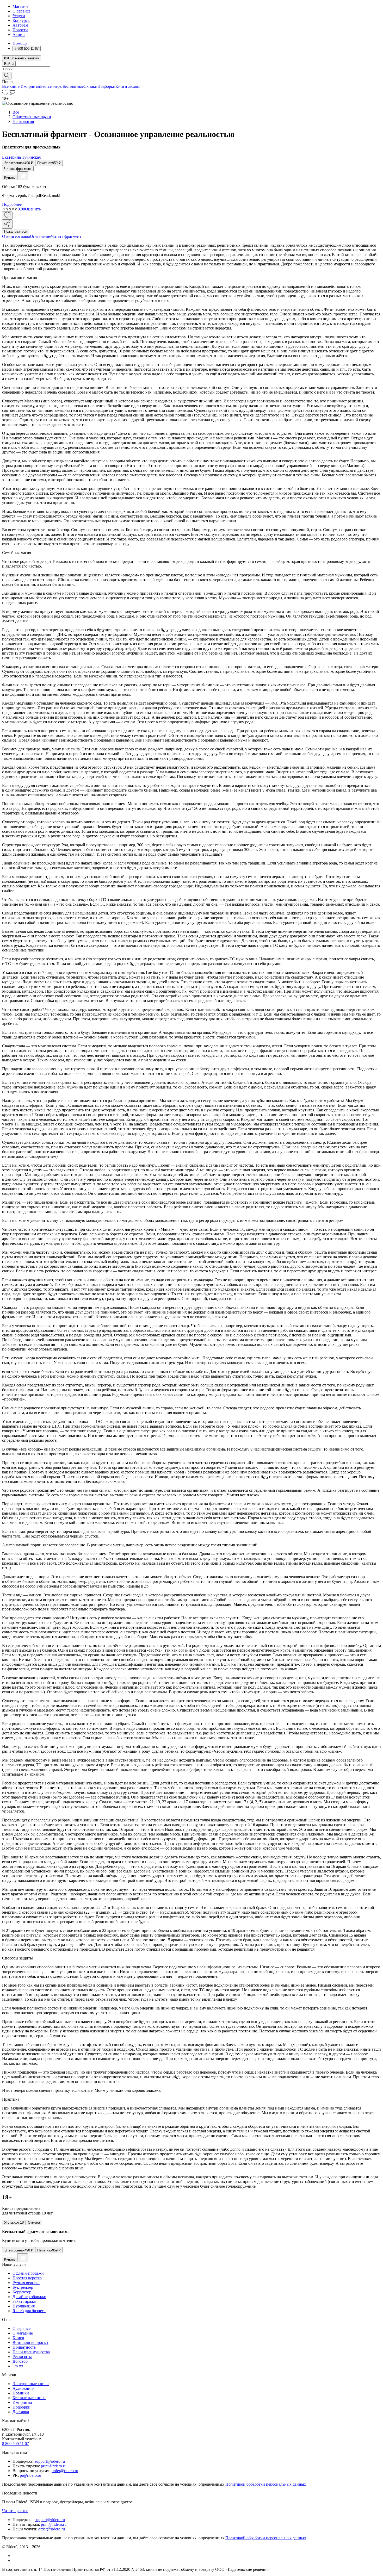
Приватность (24, 2347)
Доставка (21, 2412)
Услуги (19, 16)
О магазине (23, 2333)
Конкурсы (21, 20)
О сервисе (21, 11)
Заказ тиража (24, 2301)
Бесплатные (73, 86)
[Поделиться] (7, 224)
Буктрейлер (23, 2287)
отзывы (23, 236)
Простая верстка (27, 2278)
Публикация (24, 2306)
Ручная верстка (26, 2283)
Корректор (22, 2292)
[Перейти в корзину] (12, 94)
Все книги (11, 86)
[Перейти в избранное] (5, 94)
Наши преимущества (31, 2352)
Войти (9, 64)
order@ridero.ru (65, 2471)
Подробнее (12, 204)
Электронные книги (31, 2384)
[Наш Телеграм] (15, 2561)
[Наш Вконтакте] (15, 2556)
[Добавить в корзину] (23, 176)
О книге (9, 236)
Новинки (21, 2393)
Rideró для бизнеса (29, 2311)
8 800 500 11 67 (16, 2444)
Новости (20, 30)
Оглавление (41, 236)
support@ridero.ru (50, 2461)
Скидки (91, 86)
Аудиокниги (24, 2388)
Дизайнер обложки (29, 2297)
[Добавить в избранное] (7, 216)
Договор (20, 2361)
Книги (18, 2338)
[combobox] (191, 69)
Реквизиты (22, 2357)
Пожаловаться (16, 231)
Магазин (20, 6)
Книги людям (128, 86)
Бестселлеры (51, 86)
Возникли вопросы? (30, 2342)
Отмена (34, 2222)
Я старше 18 (14, 2222)
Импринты (30, 86)
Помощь (20, 43)
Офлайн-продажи (28, 2273)
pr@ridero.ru (30, 2475)
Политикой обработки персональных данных (266, 2484)
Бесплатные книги (29, 2398)
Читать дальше (15, 2511)
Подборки (106, 86)
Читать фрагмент (18, 169)
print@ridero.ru (54, 2466)
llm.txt (18, 2366)
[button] (191, 75)
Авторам (20, 25)
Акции (19, 35)
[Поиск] (7, 76)
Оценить (33, 209)
